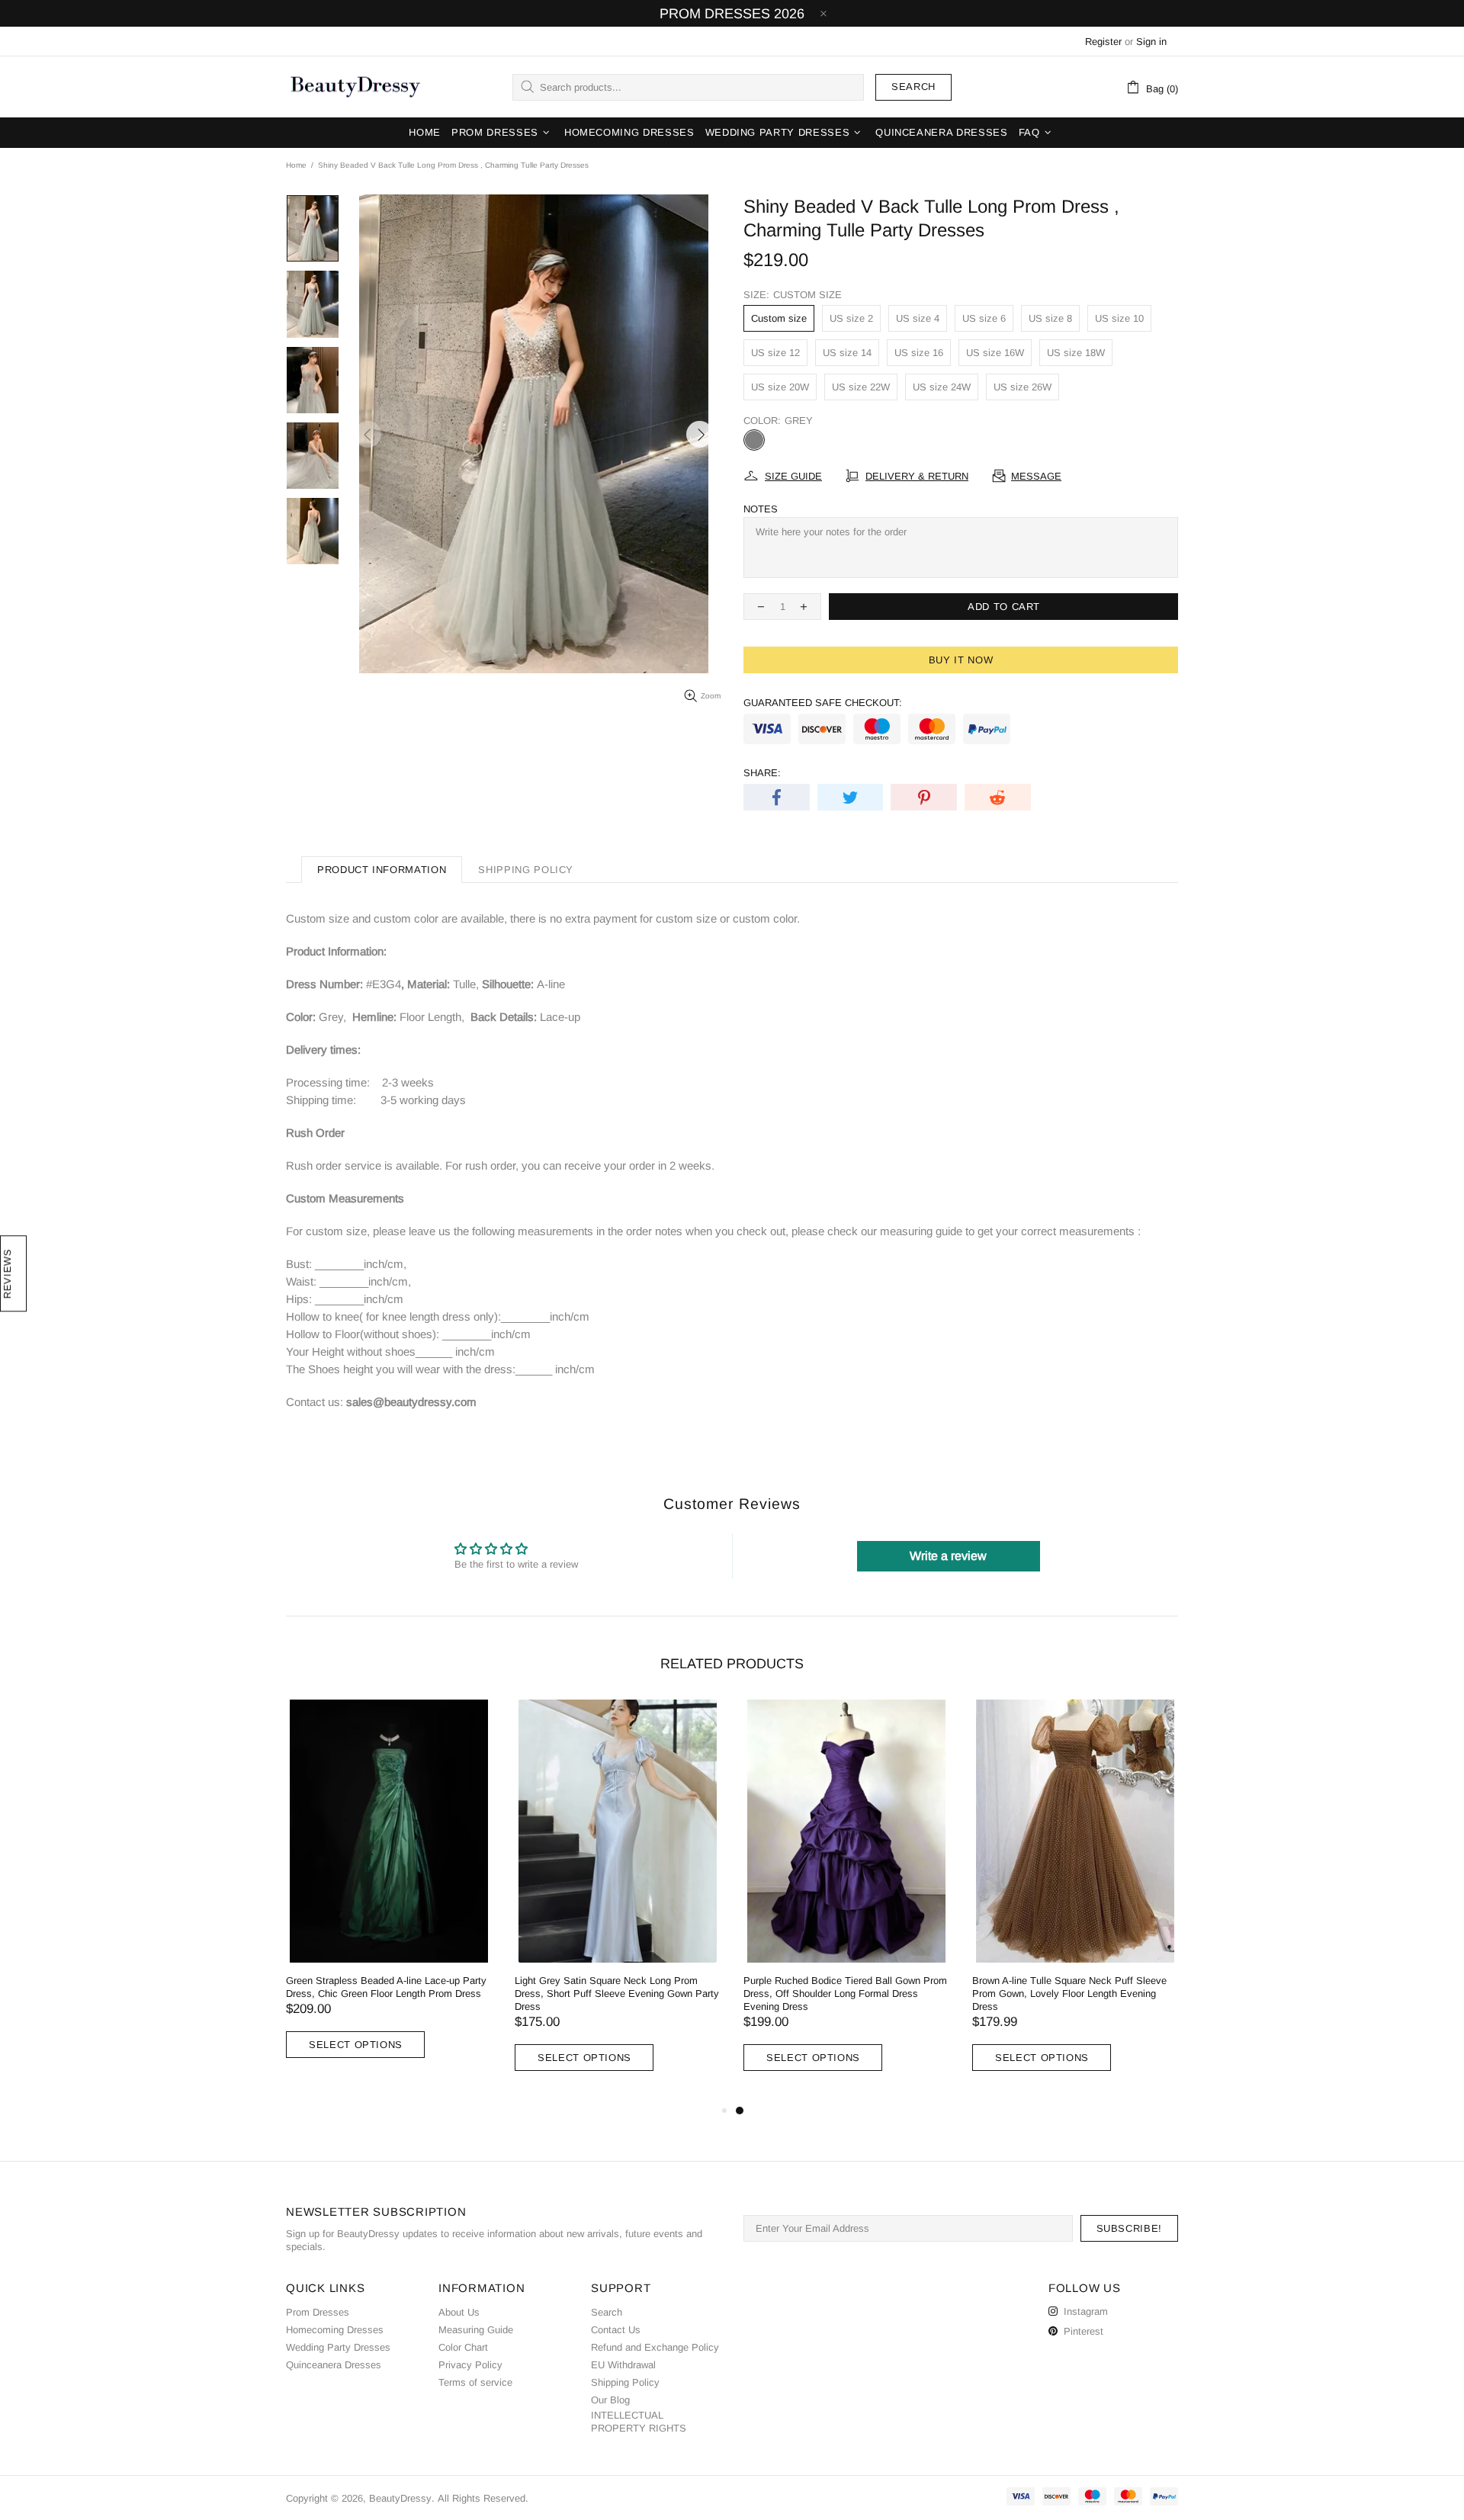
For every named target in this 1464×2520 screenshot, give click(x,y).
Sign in (1151, 42)
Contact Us (616, 2330)
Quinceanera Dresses (334, 2365)
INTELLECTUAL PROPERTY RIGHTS (639, 2422)
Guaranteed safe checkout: (823, 703)
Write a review (948, 1556)
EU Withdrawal (623, 2365)
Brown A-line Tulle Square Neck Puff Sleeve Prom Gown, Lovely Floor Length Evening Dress (1069, 1994)
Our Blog (610, 2400)
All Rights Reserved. (483, 2498)
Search (913, 87)
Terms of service (475, 2382)
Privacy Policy (470, 2365)
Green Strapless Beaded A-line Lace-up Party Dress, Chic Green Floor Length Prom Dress (386, 1987)
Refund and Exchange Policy (655, 2347)
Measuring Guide (476, 2330)
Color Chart (463, 2347)
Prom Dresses (318, 2312)
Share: (762, 773)
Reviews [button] (7, 1273)
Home (296, 165)
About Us (459, 2312)
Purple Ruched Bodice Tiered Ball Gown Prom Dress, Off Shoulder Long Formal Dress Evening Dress (845, 1994)
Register (1103, 42)
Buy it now (961, 660)
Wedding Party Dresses (338, 2347)
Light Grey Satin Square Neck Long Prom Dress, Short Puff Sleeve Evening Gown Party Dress (617, 1994)
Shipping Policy (625, 2382)
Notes (761, 509)
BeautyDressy (355, 87)
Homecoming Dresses (335, 2330)
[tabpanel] (846, 1901)
